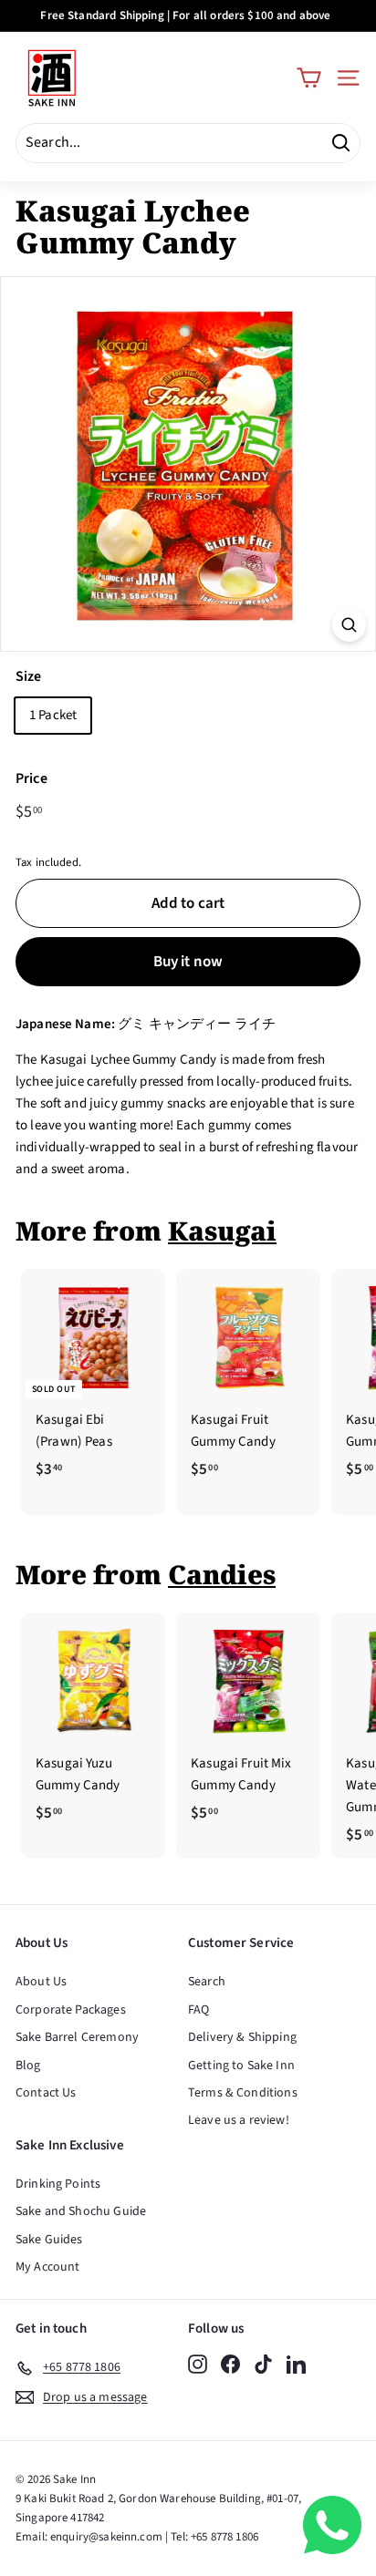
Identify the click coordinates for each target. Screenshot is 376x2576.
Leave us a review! (239, 2120)
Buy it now (188, 962)
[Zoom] (349, 625)
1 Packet (53, 715)
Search (207, 1982)
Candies (222, 1574)
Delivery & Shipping (242, 2037)
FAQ (198, 2010)
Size (29, 676)
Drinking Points (58, 2184)
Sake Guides (49, 2240)
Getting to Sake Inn (241, 2066)
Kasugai (222, 1231)
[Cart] (309, 78)
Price (31, 778)
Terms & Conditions (243, 2093)
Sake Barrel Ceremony (77, 2037)
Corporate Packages (71, 2010)
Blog (28, 2066)
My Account (48, 2267)
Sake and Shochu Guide (81, 2211)
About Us (41, 1982)
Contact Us (46, 2093)
